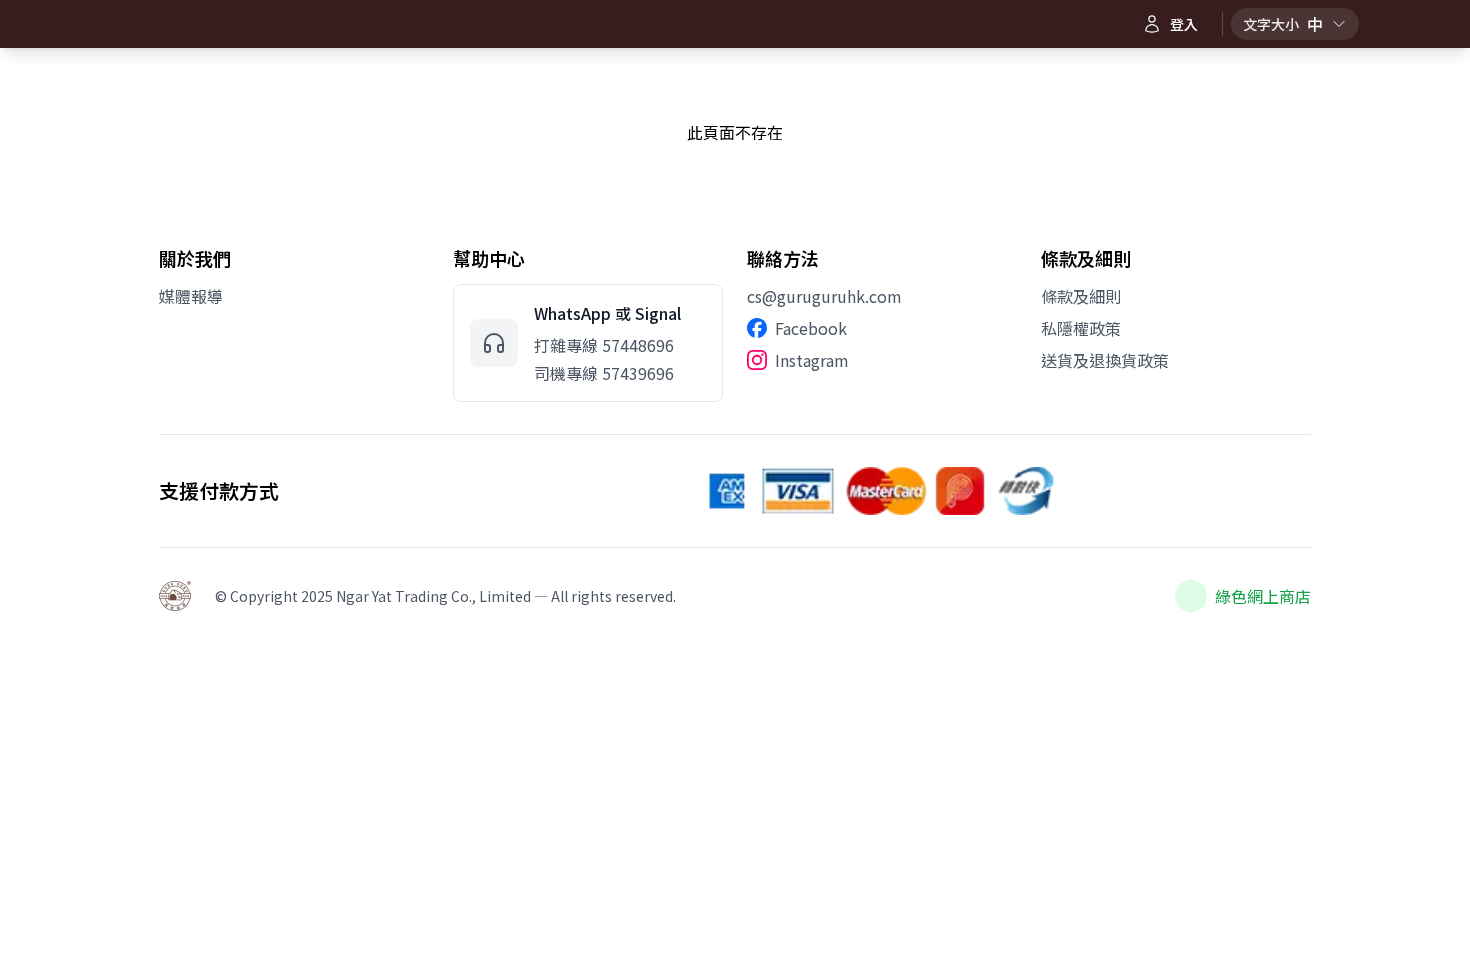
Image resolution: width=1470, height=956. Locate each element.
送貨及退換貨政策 (1105, 360)
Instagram (812, 360)
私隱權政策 (1081, 328)
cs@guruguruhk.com (824, 296)
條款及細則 (1081, 296)
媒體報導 (191, 296)
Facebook (811, 328)
